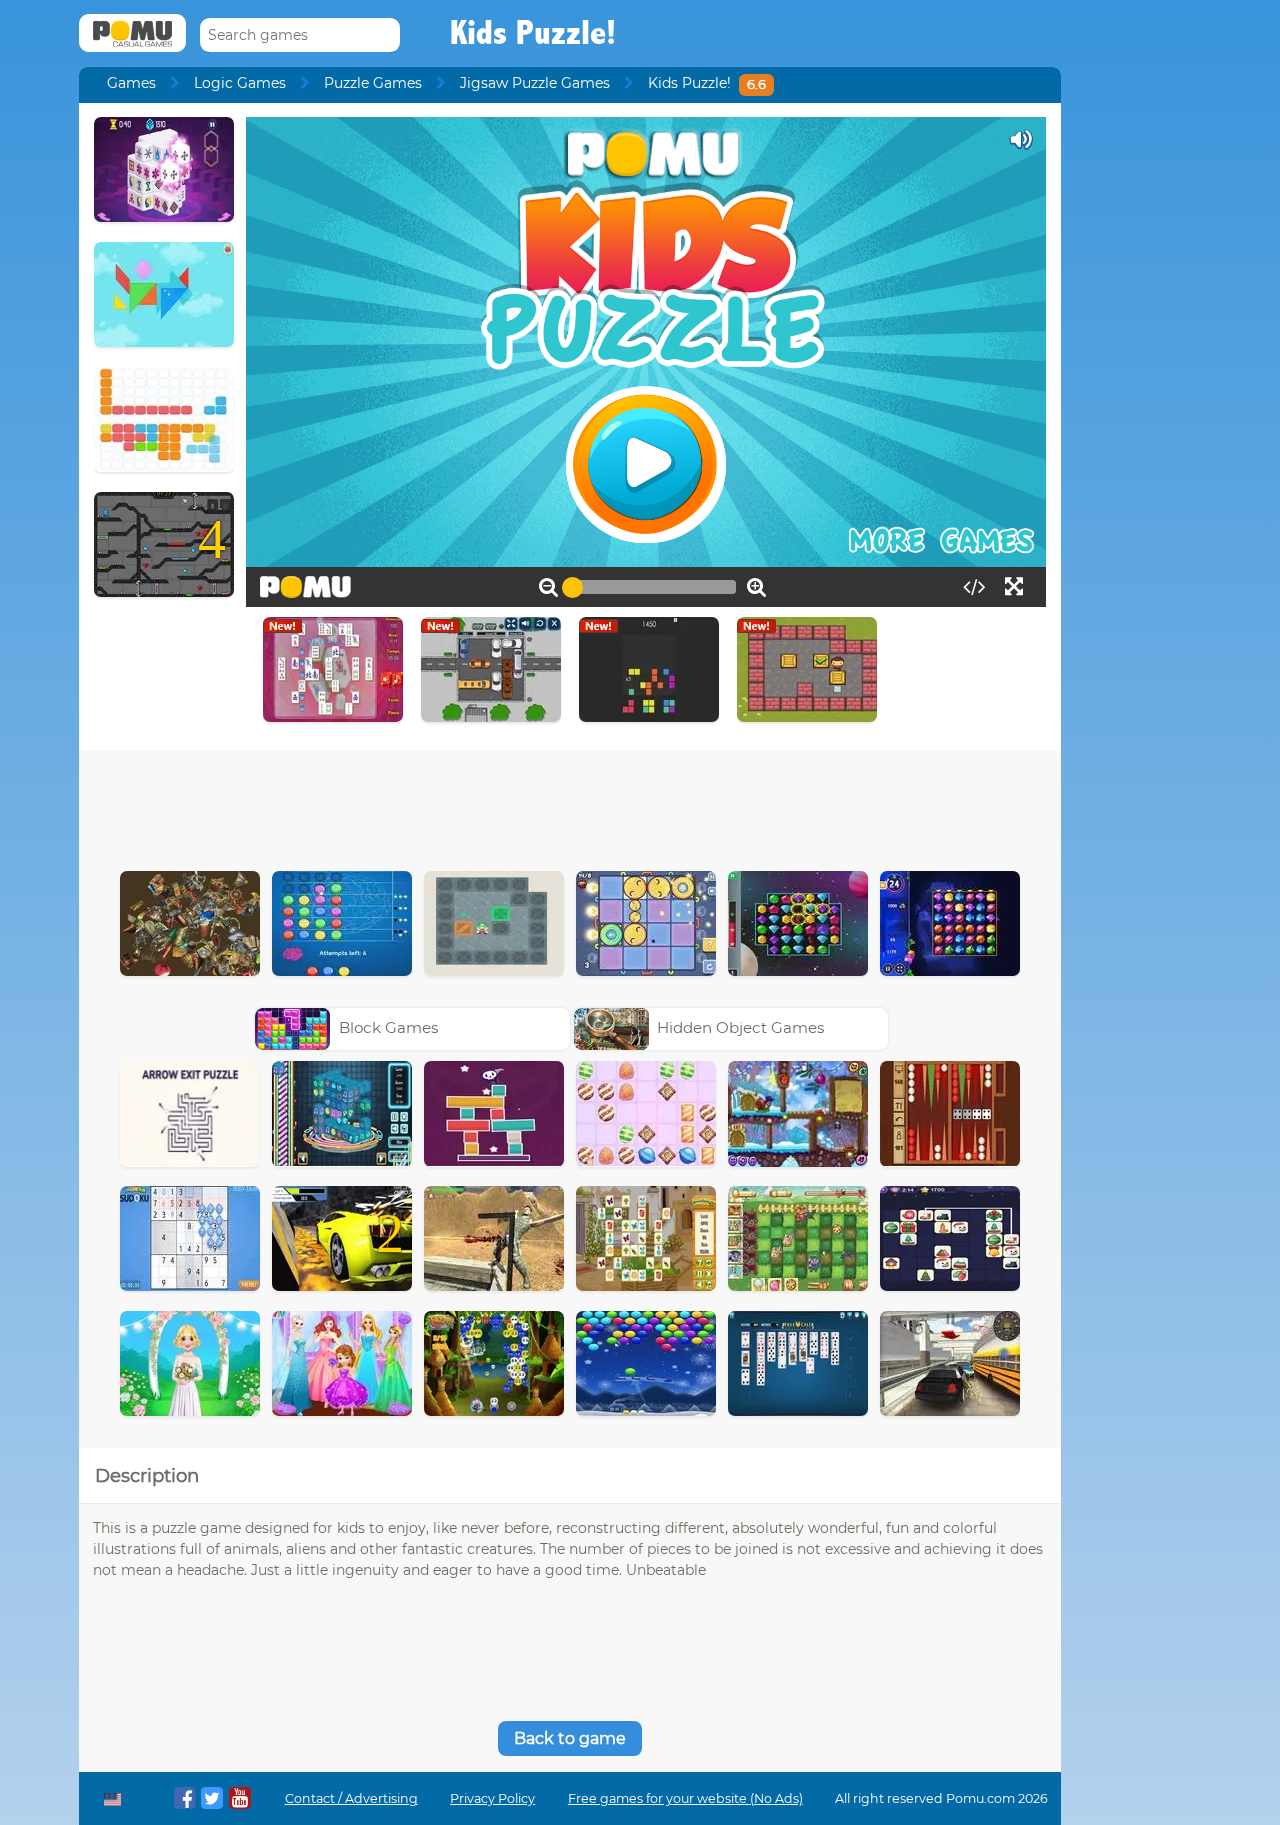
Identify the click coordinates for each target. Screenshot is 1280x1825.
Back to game (570, 1738)
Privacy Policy (492, 1798)
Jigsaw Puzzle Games (535, 83)
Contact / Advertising (351, 1798)
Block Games (388, 1027)
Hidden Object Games (740, 1027)
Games (131, 83)
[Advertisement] (570, 806)
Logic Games (240, 83)
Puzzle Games (373, 83)
